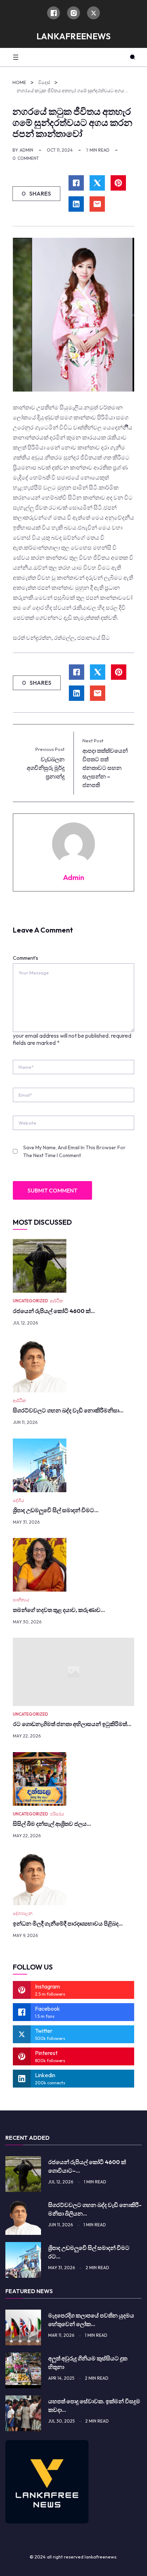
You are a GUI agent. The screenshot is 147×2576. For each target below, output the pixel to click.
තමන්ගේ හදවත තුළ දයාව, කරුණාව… (59, 1610)
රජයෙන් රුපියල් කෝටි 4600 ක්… (54, 1311)
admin (26, 150)
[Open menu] (16, 57)
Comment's (26, 958)
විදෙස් (44, 82)
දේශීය (19, 1500)
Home (19, 82)
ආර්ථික (57, 1301)
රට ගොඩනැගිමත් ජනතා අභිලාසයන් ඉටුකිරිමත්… (72, 1724)
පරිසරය (57, 1814)
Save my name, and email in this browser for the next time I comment (74, 1151)
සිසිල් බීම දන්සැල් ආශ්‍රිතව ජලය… (52, 1824)
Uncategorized (31, 1301)
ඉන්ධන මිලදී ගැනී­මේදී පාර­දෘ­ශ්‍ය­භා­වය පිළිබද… (68, 1923)
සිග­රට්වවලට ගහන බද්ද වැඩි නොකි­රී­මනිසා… (68, 1410)
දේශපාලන (23, 1913)
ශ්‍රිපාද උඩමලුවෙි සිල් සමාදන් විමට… (56, 1510)
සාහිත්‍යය (21, 1600)
